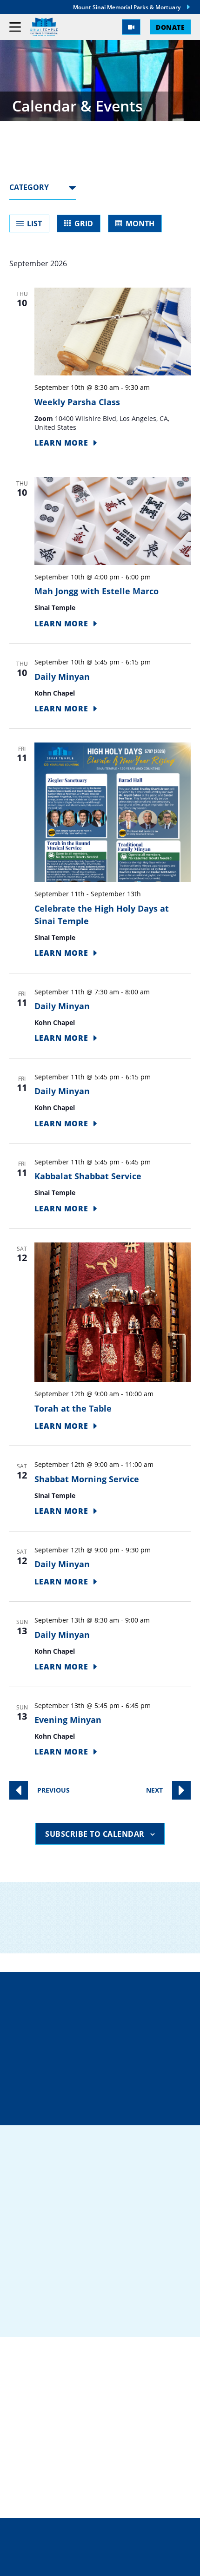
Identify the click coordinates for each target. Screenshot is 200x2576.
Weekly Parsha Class (77, 402)
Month (140, 223)
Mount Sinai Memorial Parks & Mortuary (127, 7)
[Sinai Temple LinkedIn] (47, 2314)
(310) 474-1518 (106, 2041)
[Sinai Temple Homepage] (44, 27)
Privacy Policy (100, 2543)
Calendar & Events (52, 2475)
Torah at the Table (73, 1408)
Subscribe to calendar (95, 1834)
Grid (84, 223)
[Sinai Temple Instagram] (96, 2314)
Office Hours (106, 2107)
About (23, 2460)
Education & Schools (58, 2431)
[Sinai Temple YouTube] (120, 2314)
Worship (28, 2445)
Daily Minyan (62, 677)
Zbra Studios (120, 2562)
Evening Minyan (68, 1720)
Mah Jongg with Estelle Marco (97, 591)
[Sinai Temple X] (72, 2314)
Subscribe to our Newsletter (103, 1942)
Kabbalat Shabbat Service (88, 1176)
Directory (105, 2008)
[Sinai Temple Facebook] (23, 2314)
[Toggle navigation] (15, 27)
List (34, 223)
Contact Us (107, 2074)
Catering (30, 2401)
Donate (170, 27)
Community (35, 2416)
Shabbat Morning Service (87, 1479)
